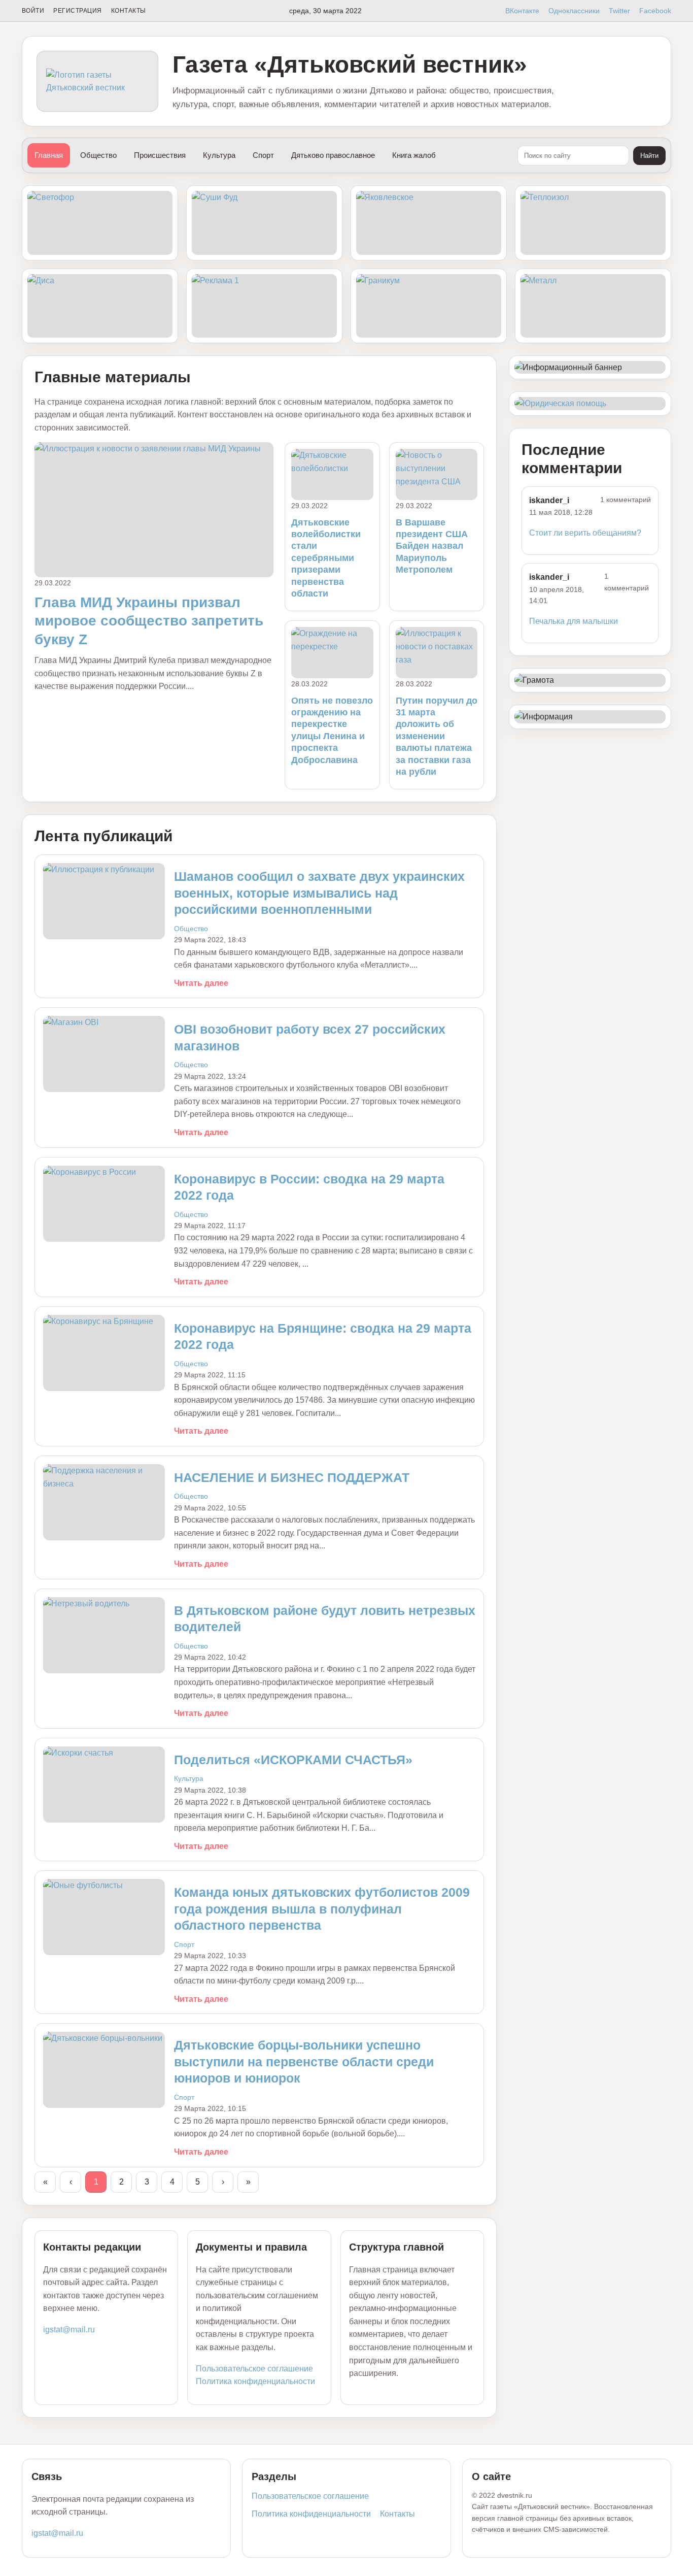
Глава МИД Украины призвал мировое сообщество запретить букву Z (149, 621)
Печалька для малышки (574, 621)
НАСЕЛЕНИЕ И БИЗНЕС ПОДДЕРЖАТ (292, 1477)
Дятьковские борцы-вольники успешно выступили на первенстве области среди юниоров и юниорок (304, 2061)
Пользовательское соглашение (254, 2369)
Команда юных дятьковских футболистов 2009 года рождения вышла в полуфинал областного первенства (322, 1909)
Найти (649, 156)
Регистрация (77, 11)
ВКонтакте (522, 11)
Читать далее (201, 983)
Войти (33, 11)
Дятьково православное (333, 155)
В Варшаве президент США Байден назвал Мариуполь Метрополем (432, 546)
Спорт (263, 155)
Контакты (129, 11)
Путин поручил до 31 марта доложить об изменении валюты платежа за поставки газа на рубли (437, 736)
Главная (49, 155)
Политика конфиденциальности (255, 2381)
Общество (98, 155)
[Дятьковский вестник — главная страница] (97, 81)
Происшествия (160, 155)
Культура (219, 155)
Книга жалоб (414, 155)
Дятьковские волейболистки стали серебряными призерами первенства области (326, 558)
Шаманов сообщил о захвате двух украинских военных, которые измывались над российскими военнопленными (319, 893)
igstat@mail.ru (69, 2330)
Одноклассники (574, 11)
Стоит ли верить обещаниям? (585, 533)
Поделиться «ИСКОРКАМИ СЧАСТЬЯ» (293, 1760)
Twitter (619, 11)
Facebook (655, 11)
